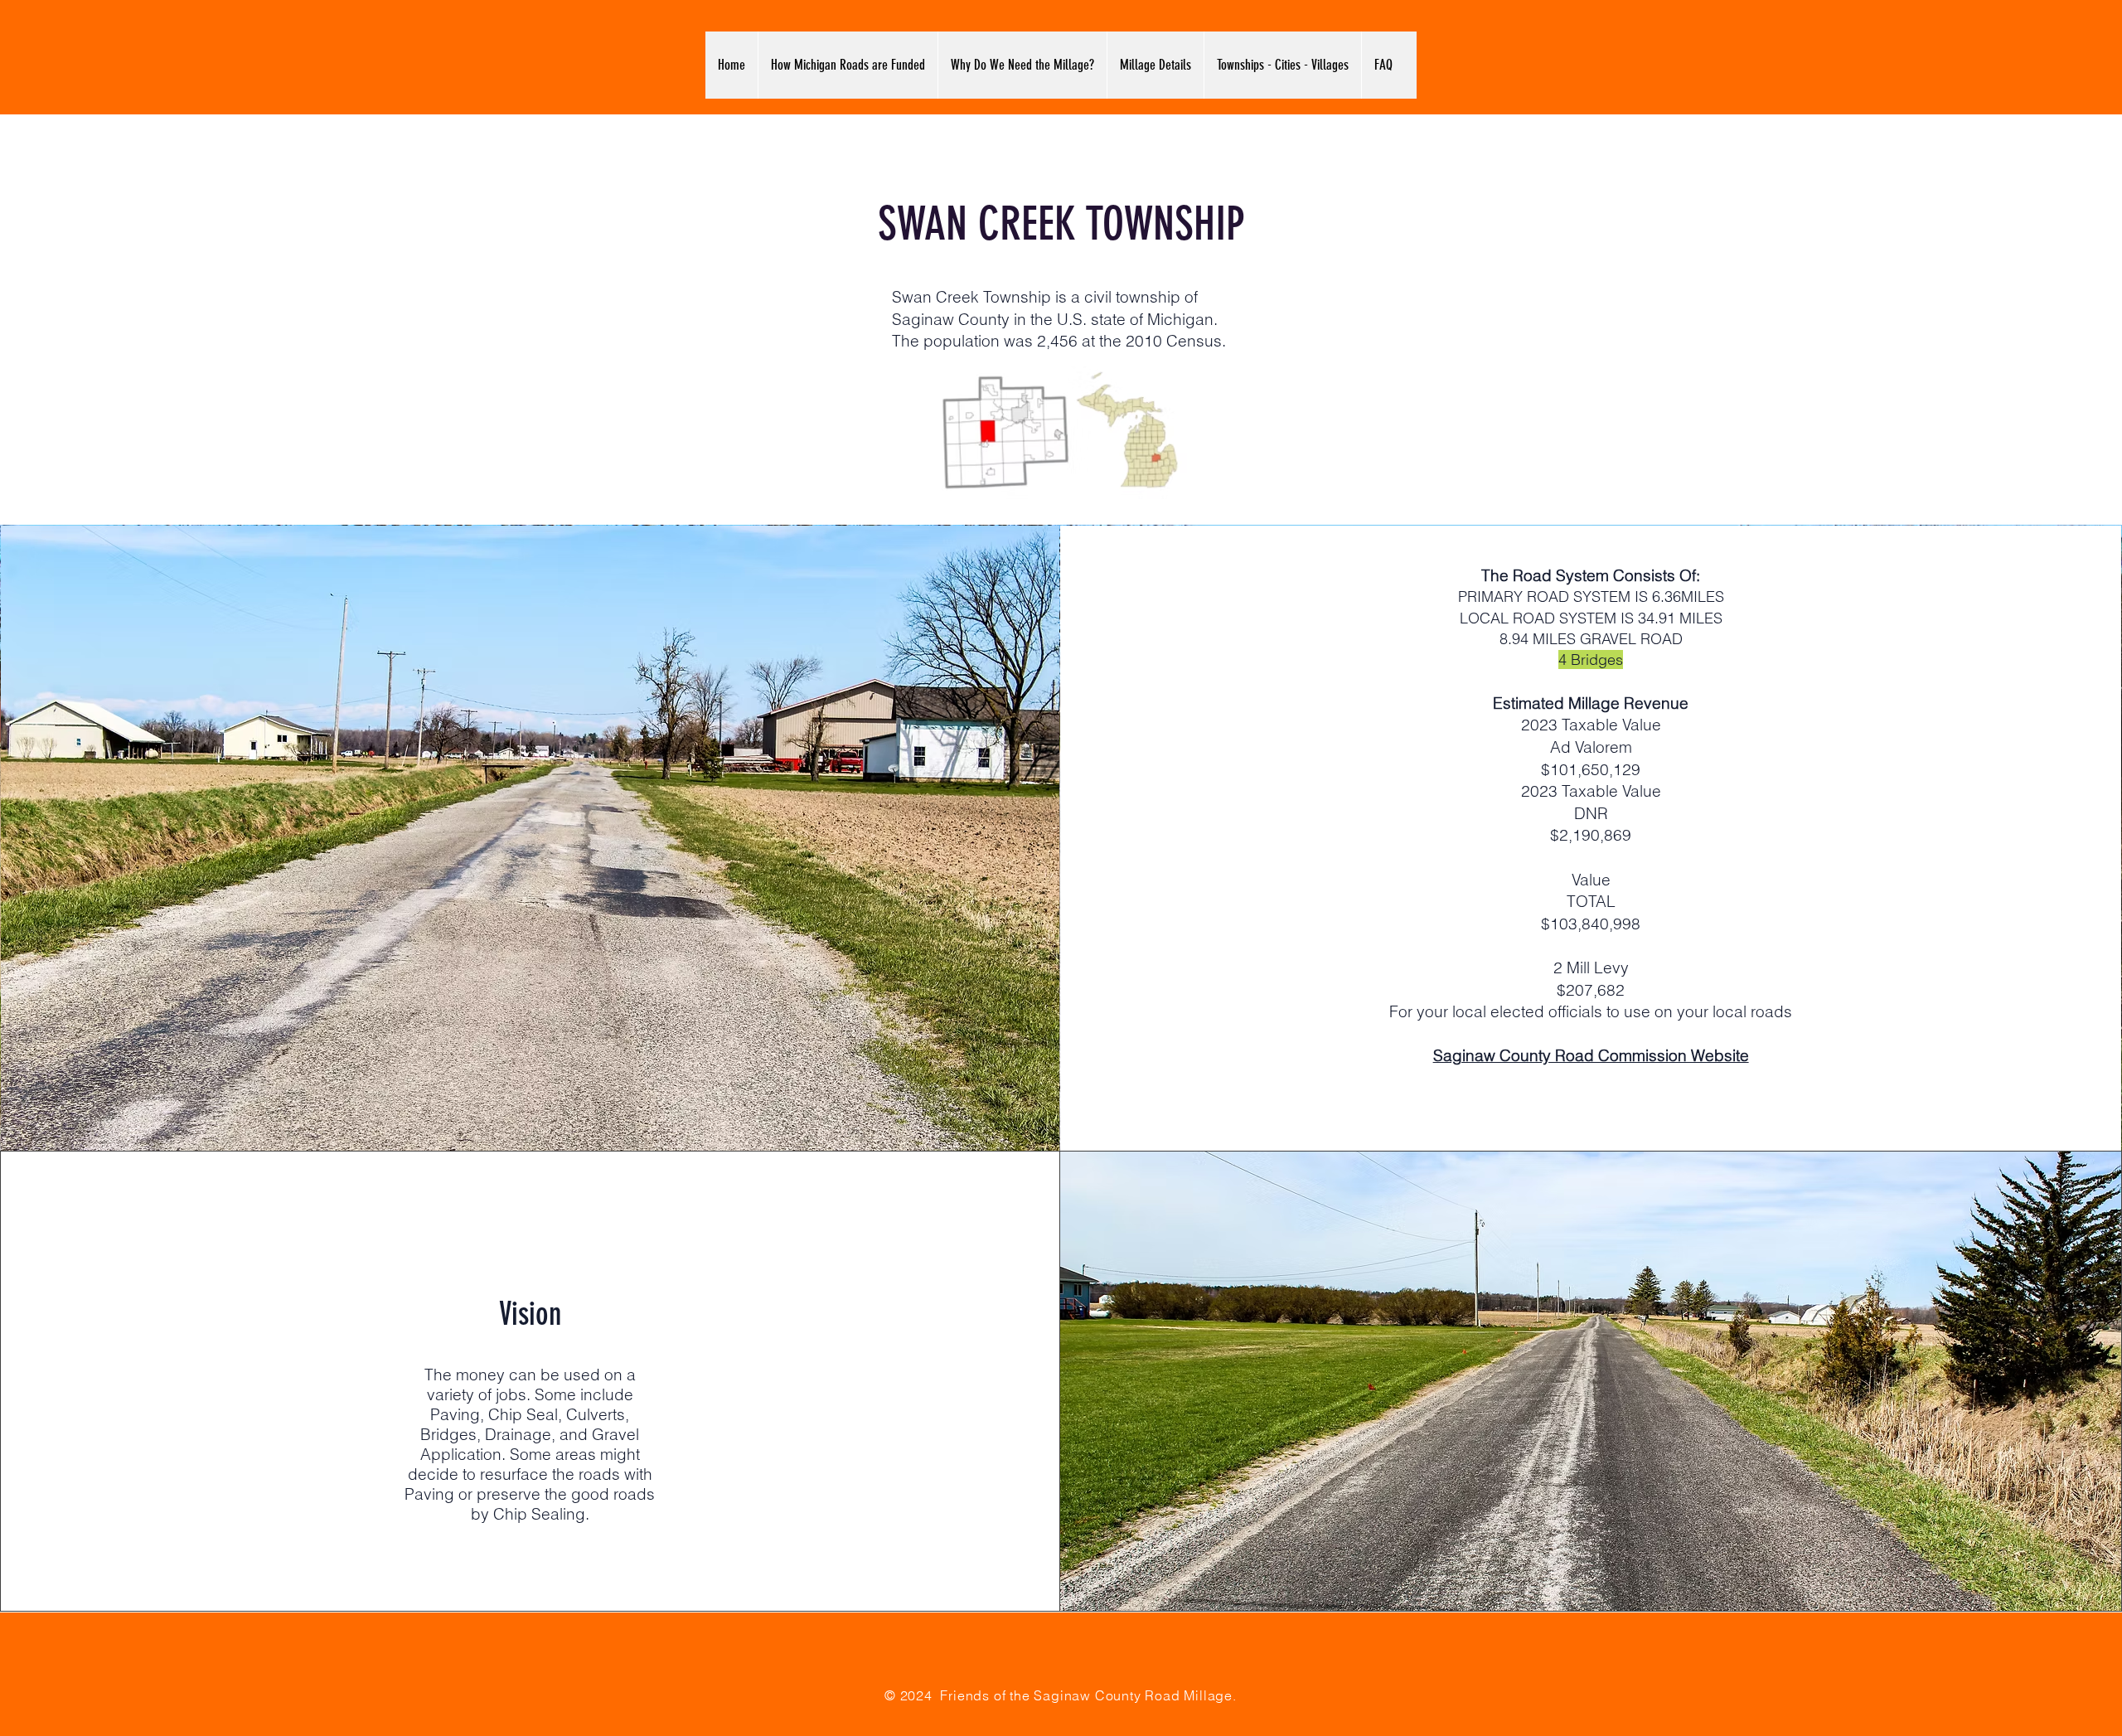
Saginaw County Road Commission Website (1591, 1055)
